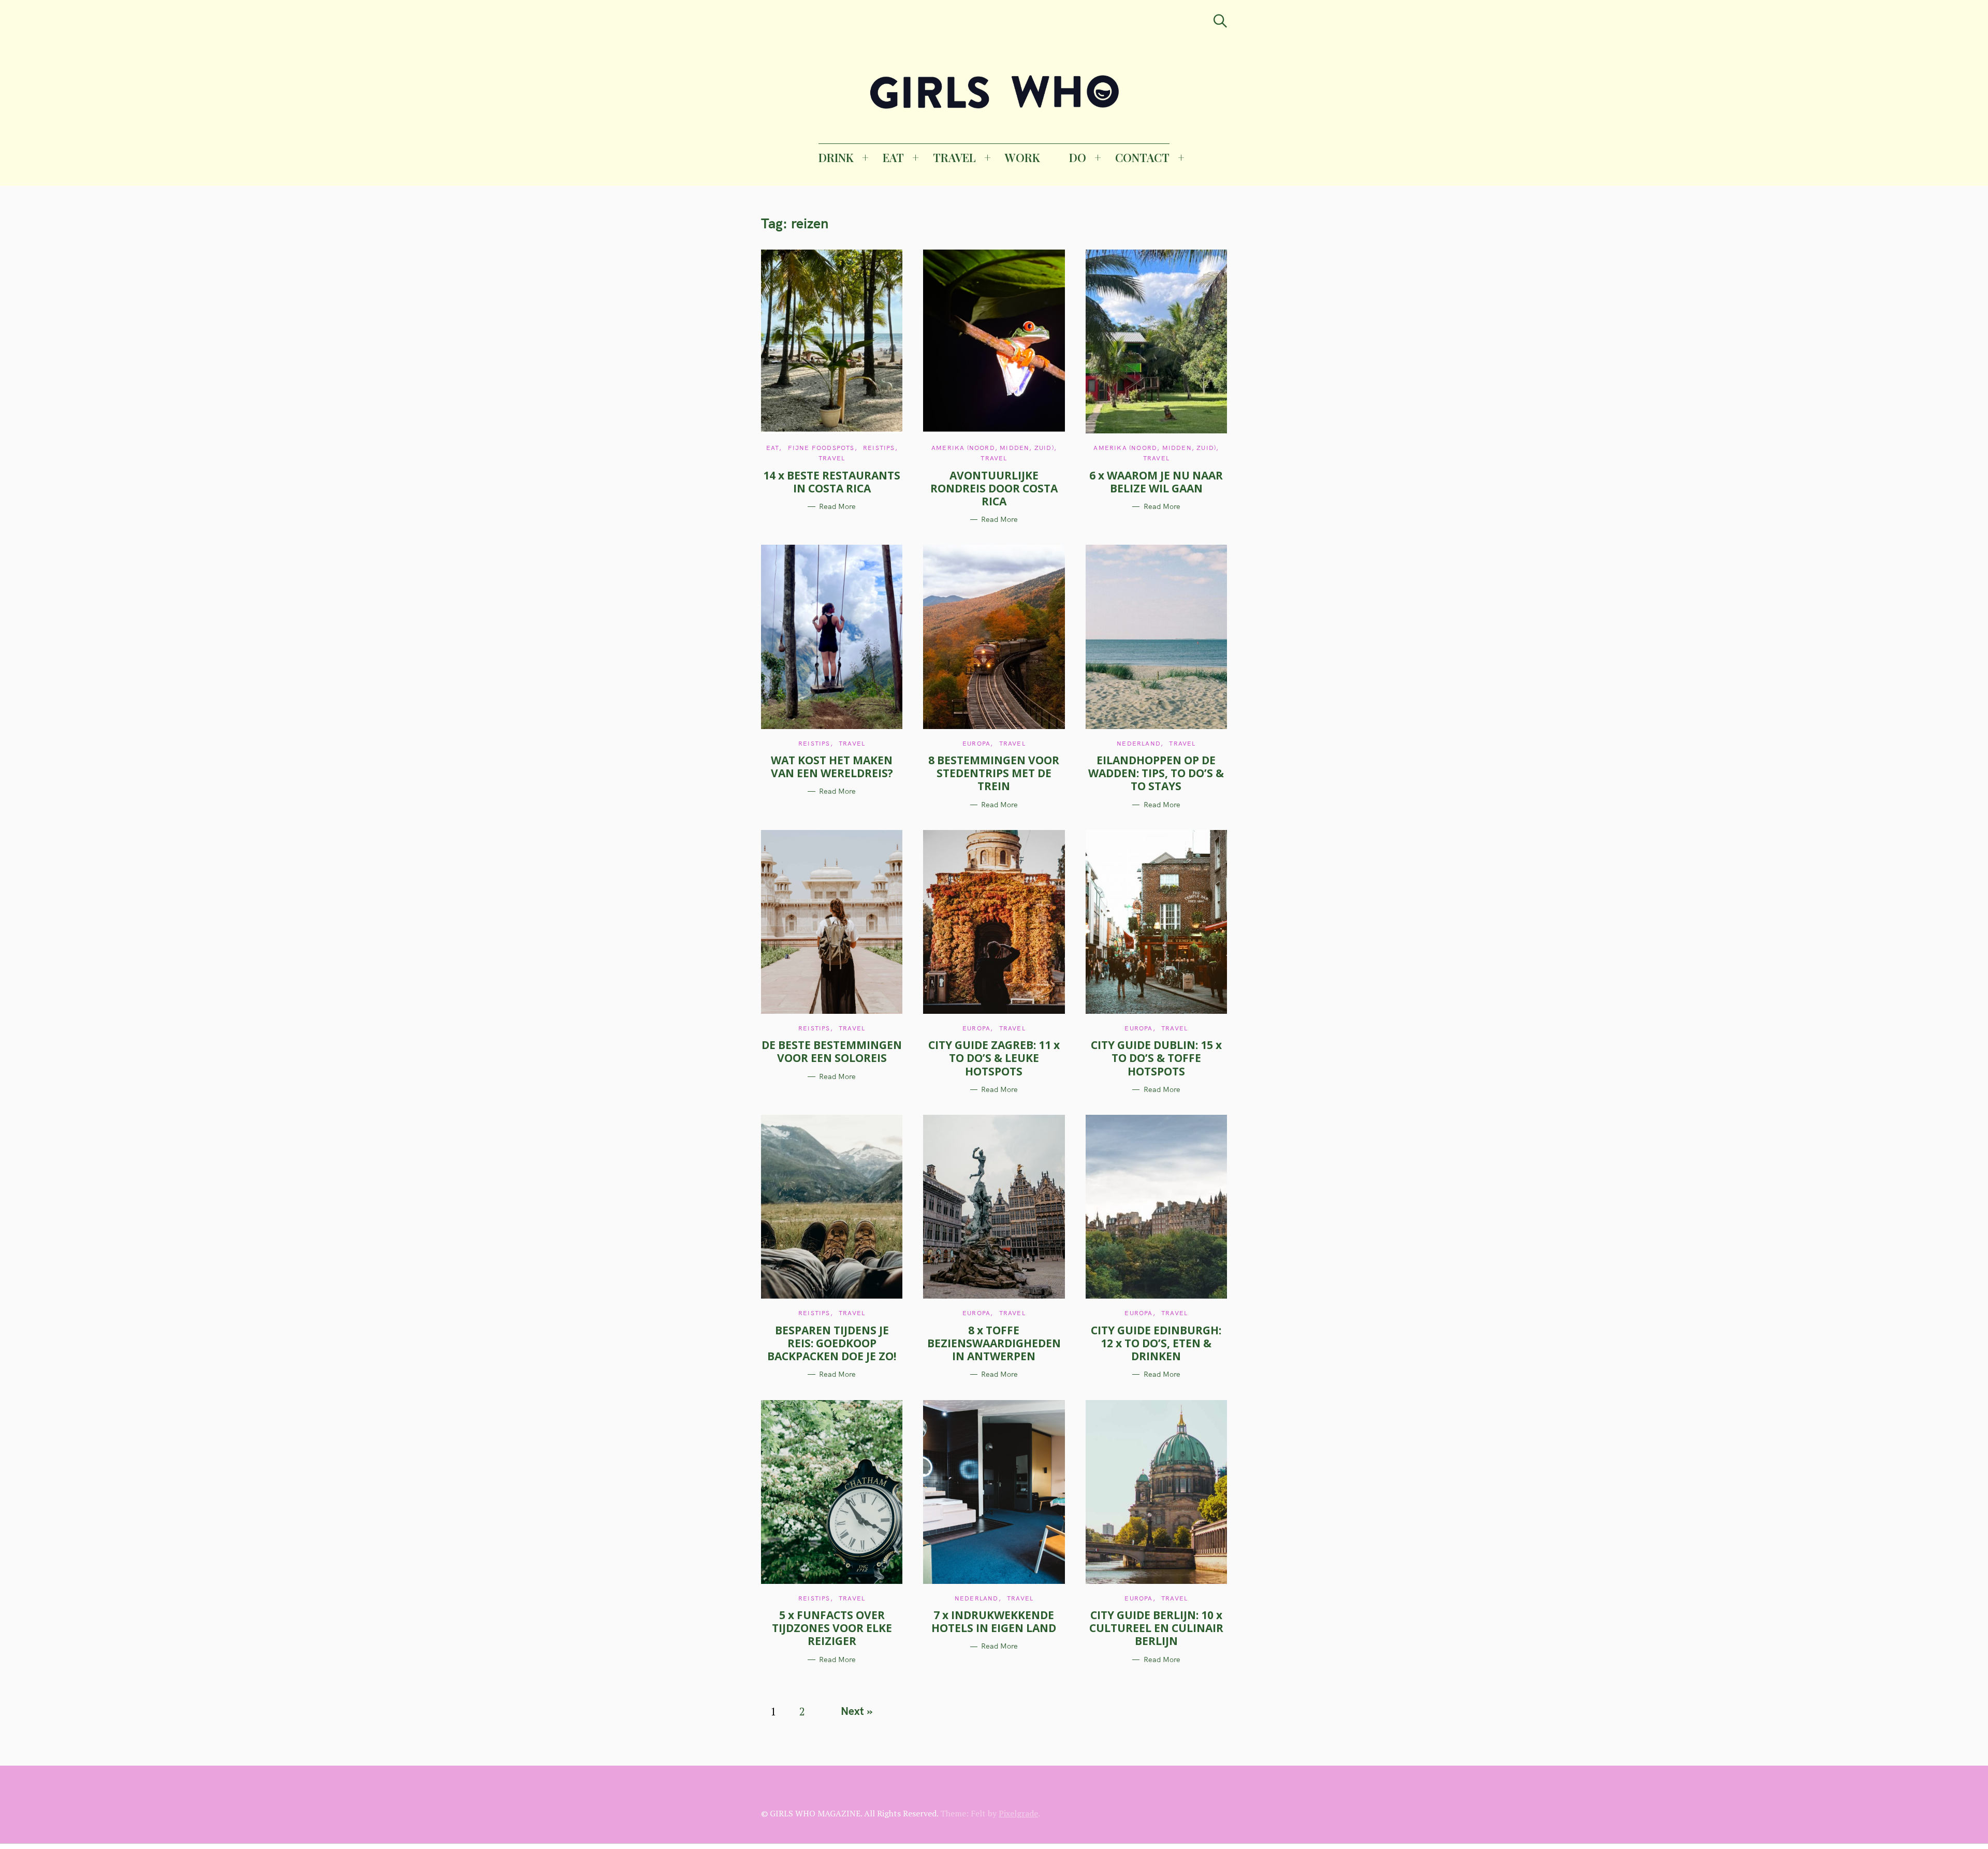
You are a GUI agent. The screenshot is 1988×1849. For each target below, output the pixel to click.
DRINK (836, 157)
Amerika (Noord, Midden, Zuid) (993, 448)
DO (1078, 157)
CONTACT (1142, 157)
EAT (893, 157)
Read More (837, 507)
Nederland (1139, 743)
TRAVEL (954, 157)
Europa (976, 743)
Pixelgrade (1018, 1813)
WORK (1022, 157)
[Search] (1220, 21)
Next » (857, 1711)
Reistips (879, 448)
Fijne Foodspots (821, 448)
